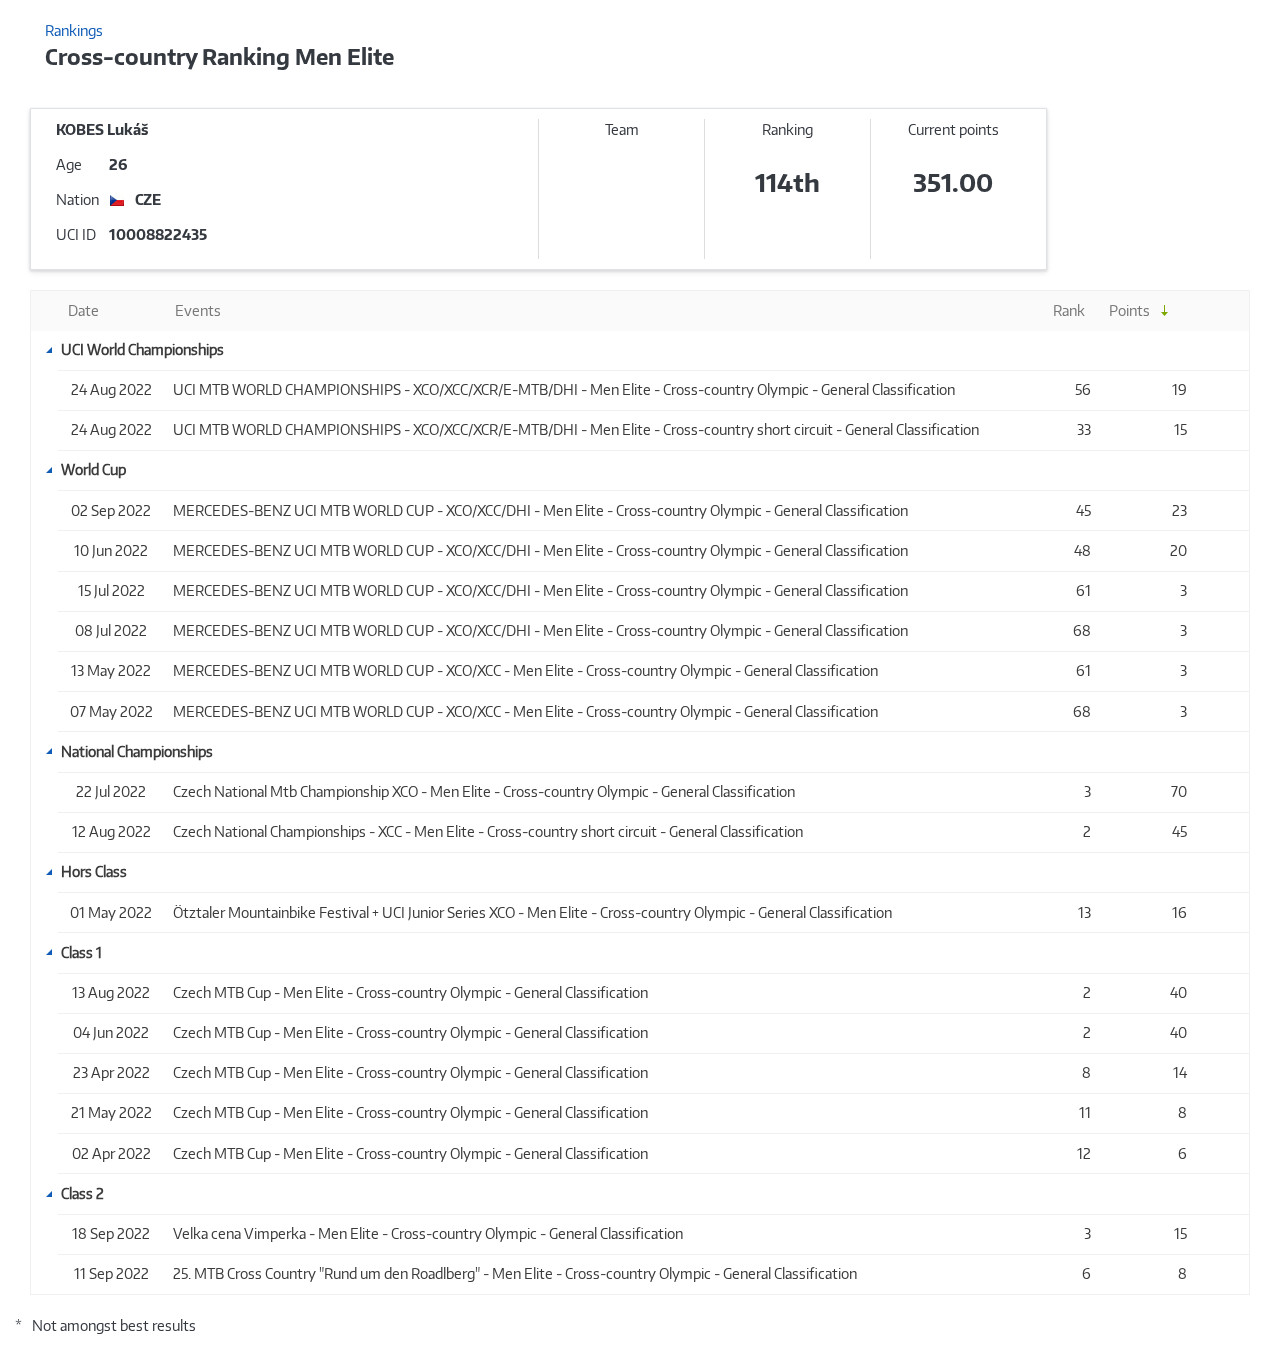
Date (83, 310)
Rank (1069, 310)
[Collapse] (49, 350)
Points (1129, 310)
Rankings (74, 30)
